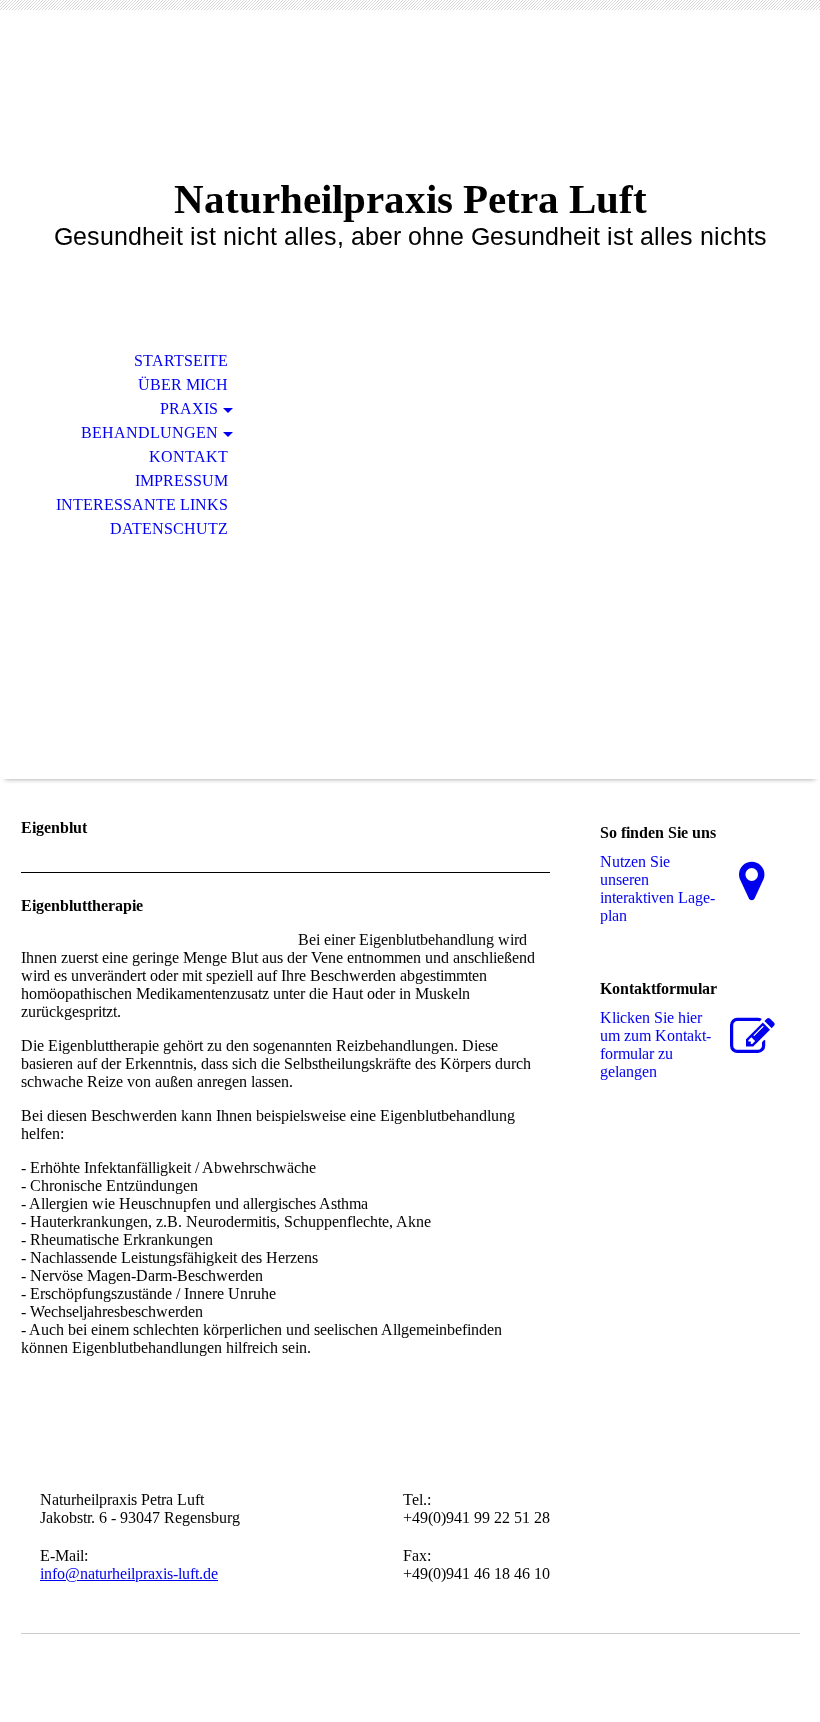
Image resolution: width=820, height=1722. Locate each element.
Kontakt (188, 456)
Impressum (181, 480)
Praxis (189, 408)
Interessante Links (142, 504)
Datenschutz (169, 528)
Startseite (181, 360)
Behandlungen (149, 432)
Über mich (183, 384)
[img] (410, 554)
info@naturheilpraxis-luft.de (129, 1573)
